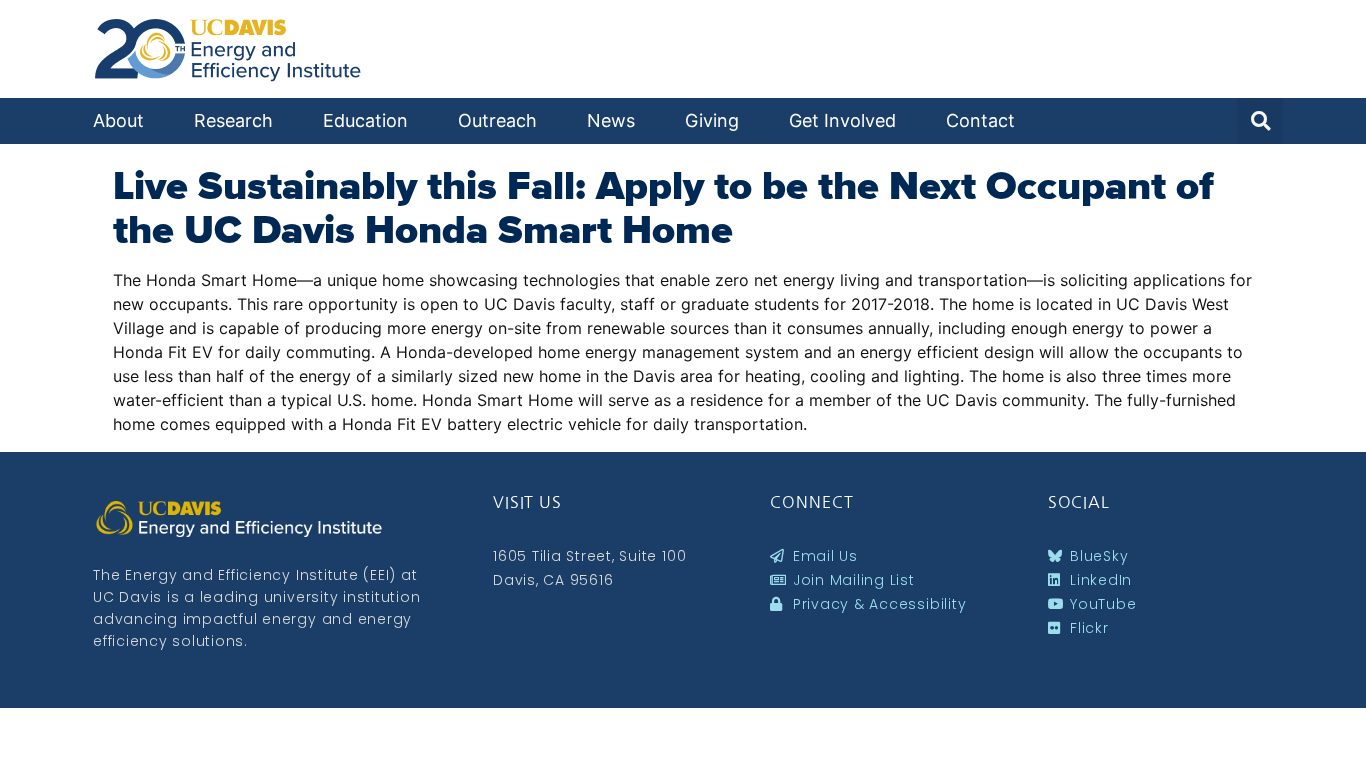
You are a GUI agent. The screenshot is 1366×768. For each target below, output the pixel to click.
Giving (712, 120)
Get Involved (842, 120)
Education (365, 120)
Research (233, 120)
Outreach (497, 120)
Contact (980, 120)
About (118, 120)
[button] (1260, 121)
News (611, 120)
